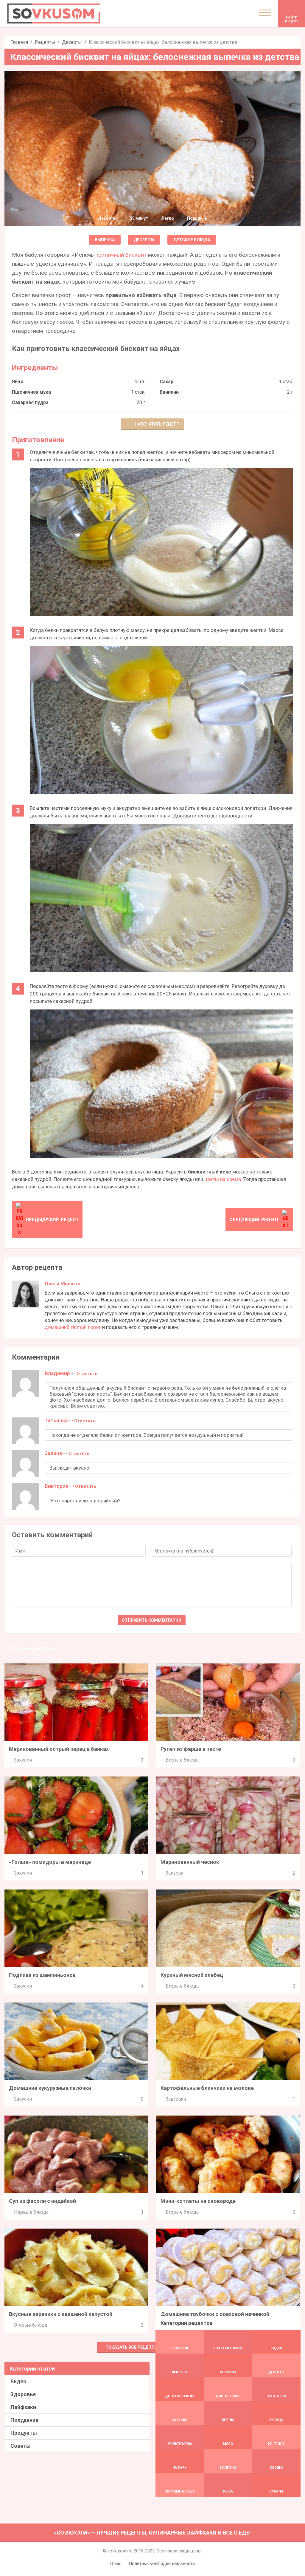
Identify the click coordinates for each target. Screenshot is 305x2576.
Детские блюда (192, 240)
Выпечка (105, 240)
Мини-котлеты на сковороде (198, 2201)
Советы (21, 2446)
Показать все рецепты (132, 2347)
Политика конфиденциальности (162, 2563)
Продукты (24, 2433)
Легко (168, 218)
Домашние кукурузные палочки (50, 2088)
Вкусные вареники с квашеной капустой (61, 2314)
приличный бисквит (121, 255)
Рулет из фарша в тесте (191, 1749)
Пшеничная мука (31, 392)
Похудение (24, 2420)
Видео (18, 2381)
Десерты (72, 42)
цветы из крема (223, 1179)
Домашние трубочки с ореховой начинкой (215, 2314)
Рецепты (45, 42)
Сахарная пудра (30, 402)
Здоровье (23, 2394)
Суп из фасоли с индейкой (42, 2201)
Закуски (23, 1760)
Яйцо (18, 382)
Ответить (87, 1374)
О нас (116, 2563)
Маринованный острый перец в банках (59, 1749)
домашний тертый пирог (73, 1327)
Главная (19, 42)
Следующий (254, 1219)
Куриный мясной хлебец (192, 1975)
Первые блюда (31, 2212)
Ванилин (169, 392)
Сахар (166, 382)
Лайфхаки (23, 2407)
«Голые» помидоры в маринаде (50, 1862)
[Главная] (54, 13)
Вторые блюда (182, 1760)
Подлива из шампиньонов (42, 1975)
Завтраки (176, 2099)
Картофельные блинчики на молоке (207, 2088)
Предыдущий (52, 1219)
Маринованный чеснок (190, 1862)
